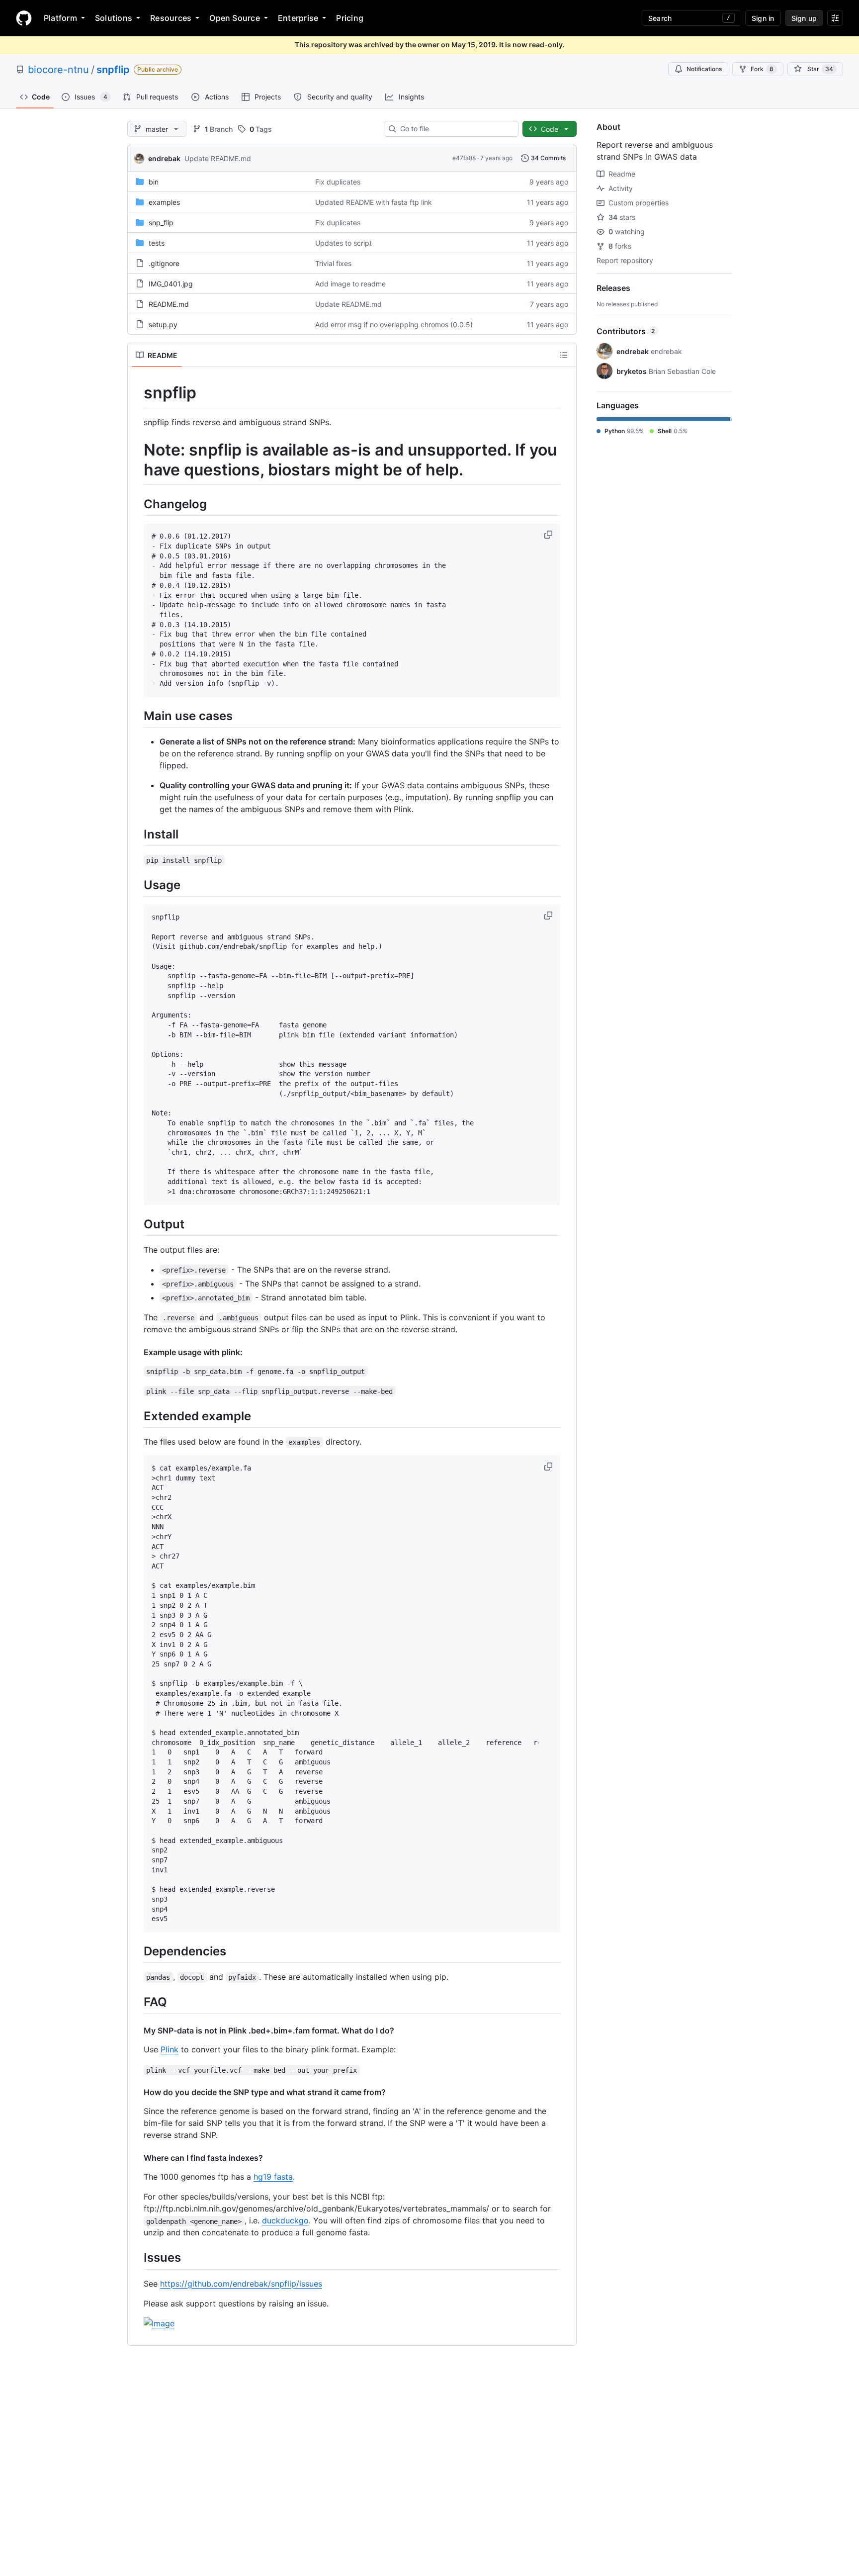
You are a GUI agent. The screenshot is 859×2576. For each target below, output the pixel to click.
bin (154, 182)
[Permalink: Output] (137, 1224)
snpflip (113, 70)
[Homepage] (24, 18)
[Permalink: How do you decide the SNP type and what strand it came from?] (137, 2092)
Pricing (350, 18)
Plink (170, 2049)
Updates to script (344, 243)
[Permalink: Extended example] (137, 1416)
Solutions (114, 18)
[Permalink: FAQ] (137, 2002)
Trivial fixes (333, 263)
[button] (549, 535)
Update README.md (218, 158)
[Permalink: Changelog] (137, 504)
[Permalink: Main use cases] (137, 716)
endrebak (164, 158)
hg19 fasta (273, 2177)
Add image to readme (350, 284)
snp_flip (161, 223)
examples (164, 202)
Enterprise (298, 18)
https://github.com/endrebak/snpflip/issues (241, 2284)
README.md (169, 304)
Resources (171, 18)
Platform (60, 18)
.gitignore (164, 263)
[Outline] (564, 355)
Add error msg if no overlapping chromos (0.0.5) (394, 324)
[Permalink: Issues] (137, 2258)
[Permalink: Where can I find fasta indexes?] (137, 2158)
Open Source (235, 18)
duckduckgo (285, 2220)
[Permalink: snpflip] (137, 393)
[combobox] (455, 129)
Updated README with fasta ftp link (374, 202)
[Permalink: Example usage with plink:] (137, 1352)
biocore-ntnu (58, 70)
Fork (762, 69)
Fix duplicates (338, 182)
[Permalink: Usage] (137, 885)
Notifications (704, 69)
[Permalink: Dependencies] (137, 1951)
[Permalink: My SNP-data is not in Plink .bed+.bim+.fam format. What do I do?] (137, 2030)
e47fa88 (464, 158)
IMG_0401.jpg (171, 284)
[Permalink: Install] (137, 834)
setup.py (163, 324)
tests (157, 243)
